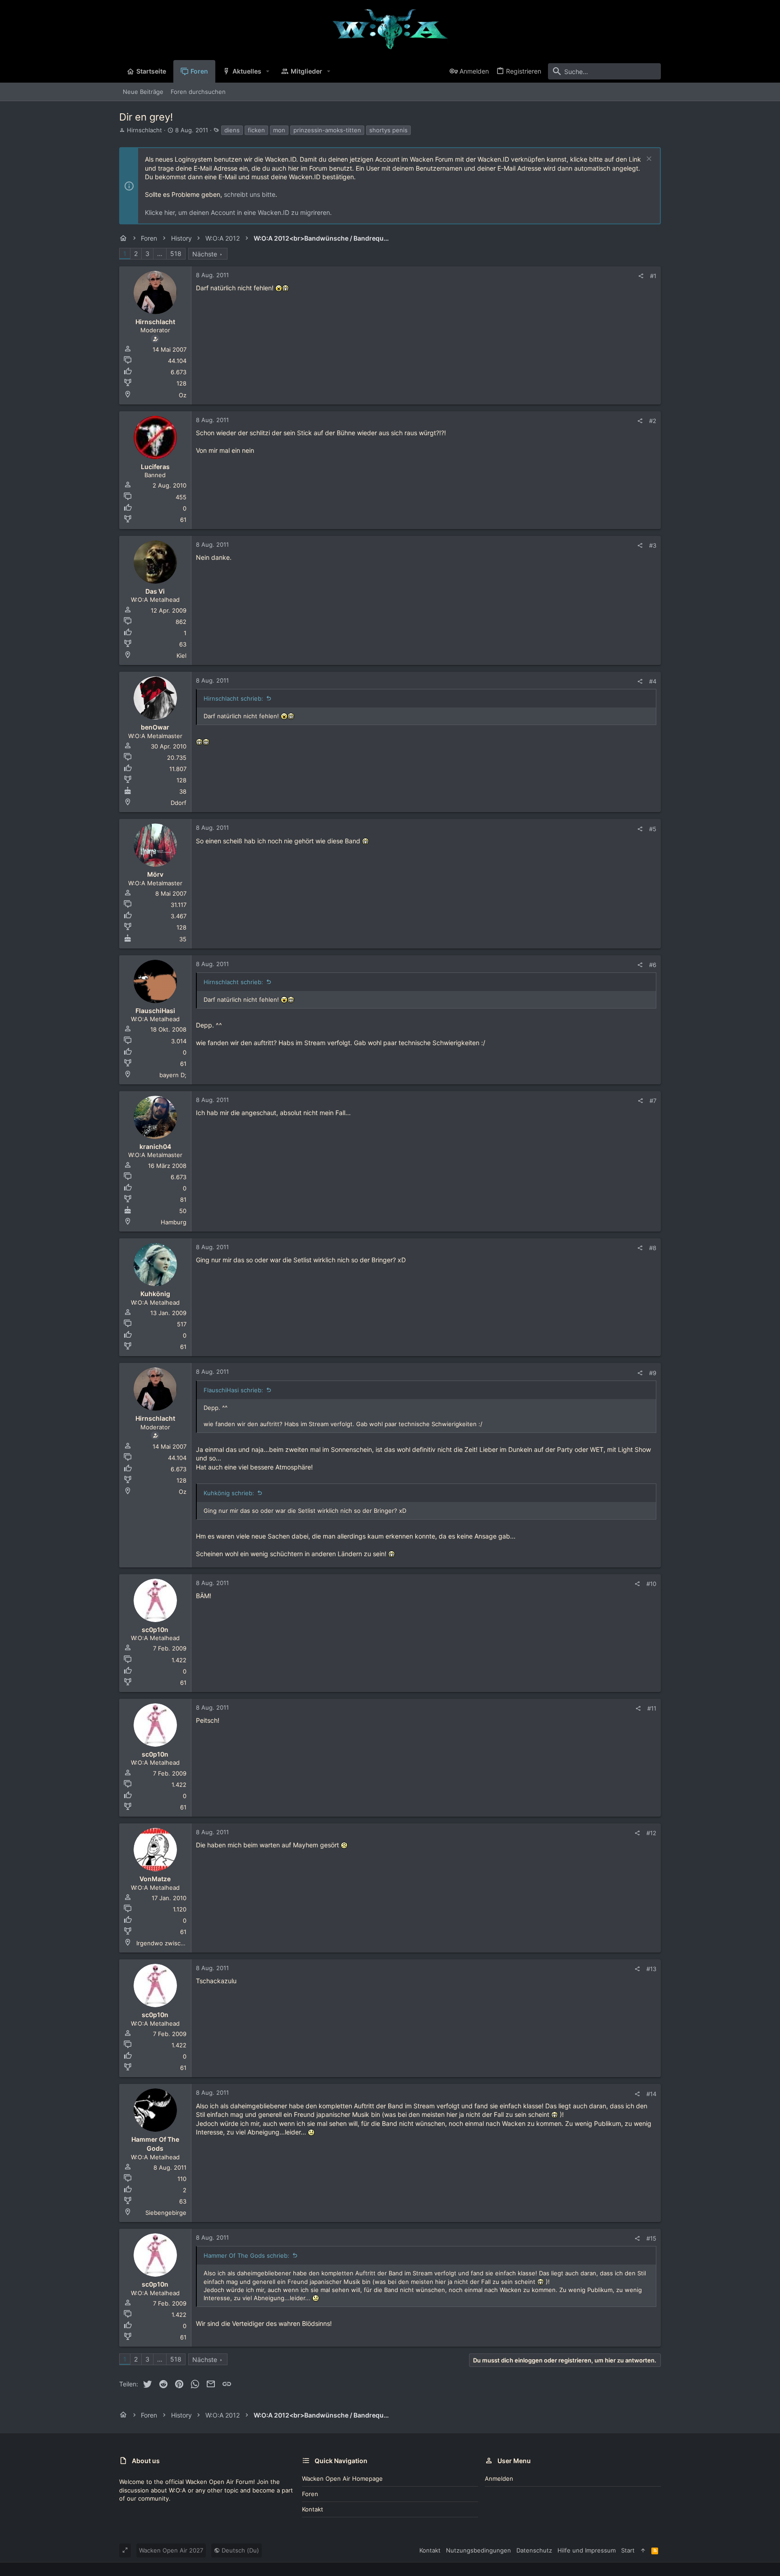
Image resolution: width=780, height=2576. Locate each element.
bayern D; (173, 1075)
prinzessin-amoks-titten (327, 130)
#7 (653, 1101)
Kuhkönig (155, 1294)
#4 (653, 681)
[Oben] (643, 2550)
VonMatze (155, 1879)
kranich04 (155, 1146)
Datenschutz (534, 2550)
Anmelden (499, 2478)
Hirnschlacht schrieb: (233, 698)
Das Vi (155, 591)
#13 (651, 1969)
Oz (183, 395)
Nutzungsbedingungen (478, 2550)
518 (176, 253)
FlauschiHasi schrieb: (233, 1390)
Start (628, 2550)
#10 (651, 1584)
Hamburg (174, 1222)
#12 (651, 1833)
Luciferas (155, 467)
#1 (653, 276)
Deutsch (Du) (239, 2550)
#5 (653, 829)
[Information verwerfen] (648, 160)
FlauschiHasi (155, 1011)
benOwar (155, 727)
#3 (653, 545)
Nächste (205, 254)
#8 (653, 1248)
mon (279, 130)
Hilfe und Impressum (587, 2550)
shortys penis (388, 130)
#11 (652, 1708)
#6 (653, 965)
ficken (256, 130)
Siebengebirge (166, 2213)
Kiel (181, 656)
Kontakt (313, 2509)
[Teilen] (641, 276)
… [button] (160, 253)
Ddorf (179, 803)
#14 (651, 2094)
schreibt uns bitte (250, 194)
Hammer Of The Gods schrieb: (246, 2255)
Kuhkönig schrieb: (229, 1493)
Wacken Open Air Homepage (342, 2478)
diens (232, 130)
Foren (310, 2494)
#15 (651, 2238)
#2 (653, 421)
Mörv (155, 874)
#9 (653, 1373)
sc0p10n (155, 1630)
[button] (268, 71)
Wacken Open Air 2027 (171, 2550)
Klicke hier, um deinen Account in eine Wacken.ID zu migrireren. (238, 212)
